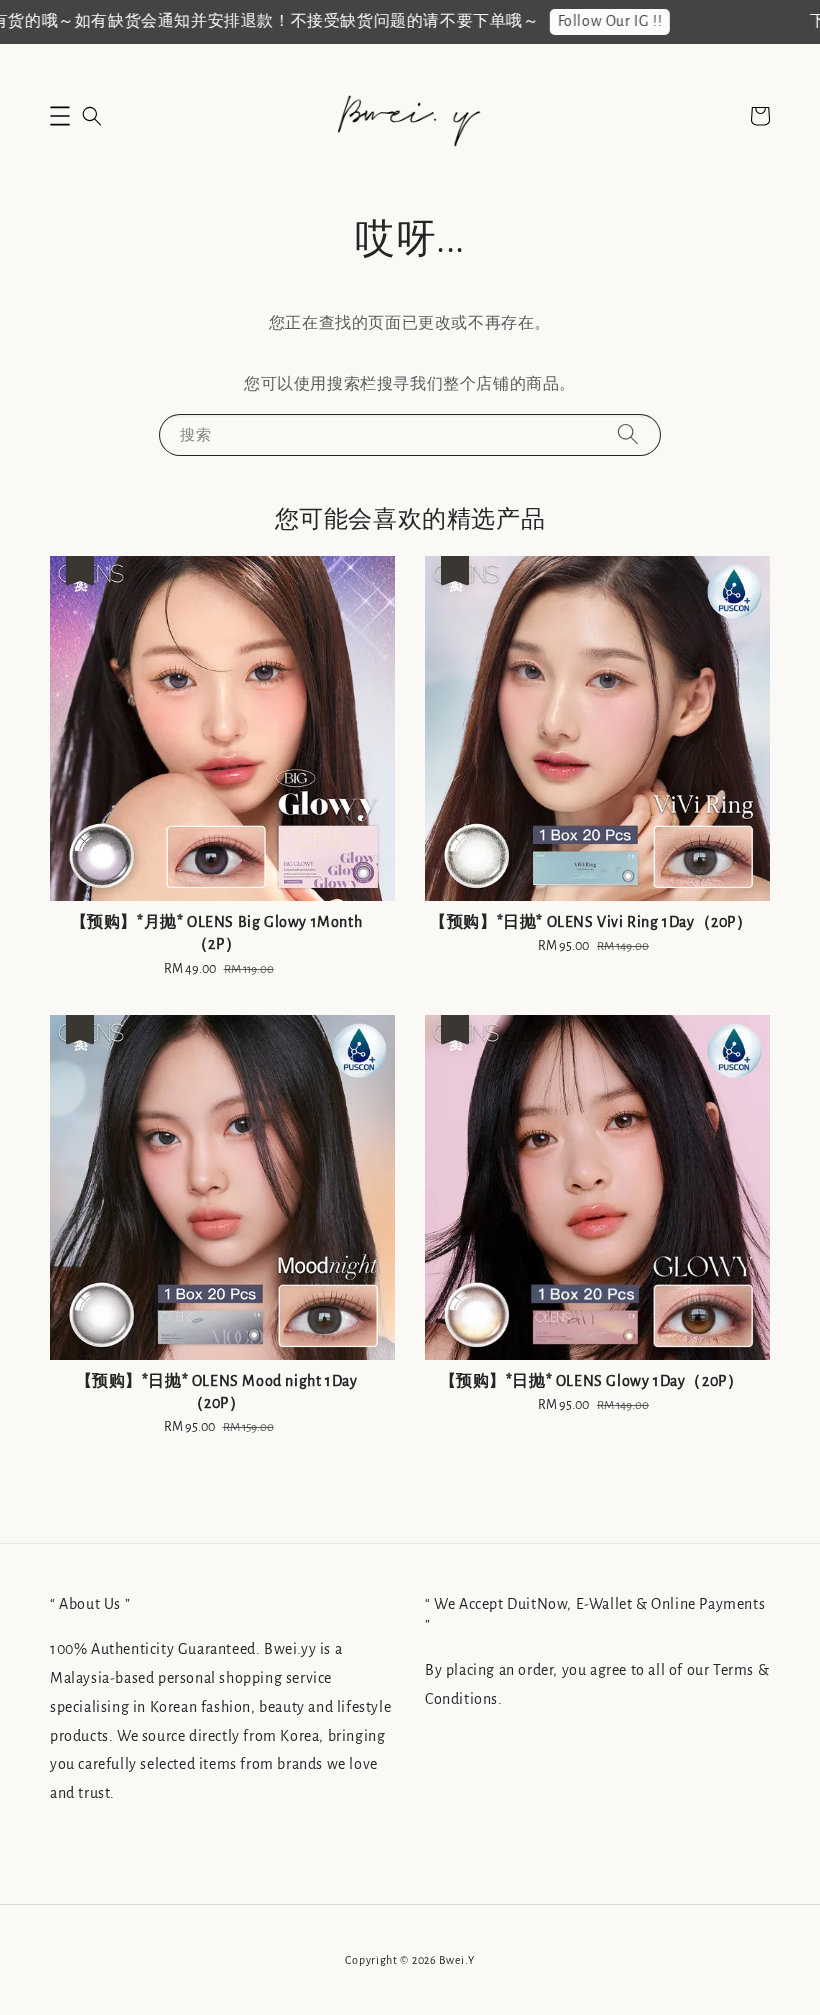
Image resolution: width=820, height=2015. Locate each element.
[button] (60, 116)
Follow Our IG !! (597, 21)
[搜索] (628, 434)
